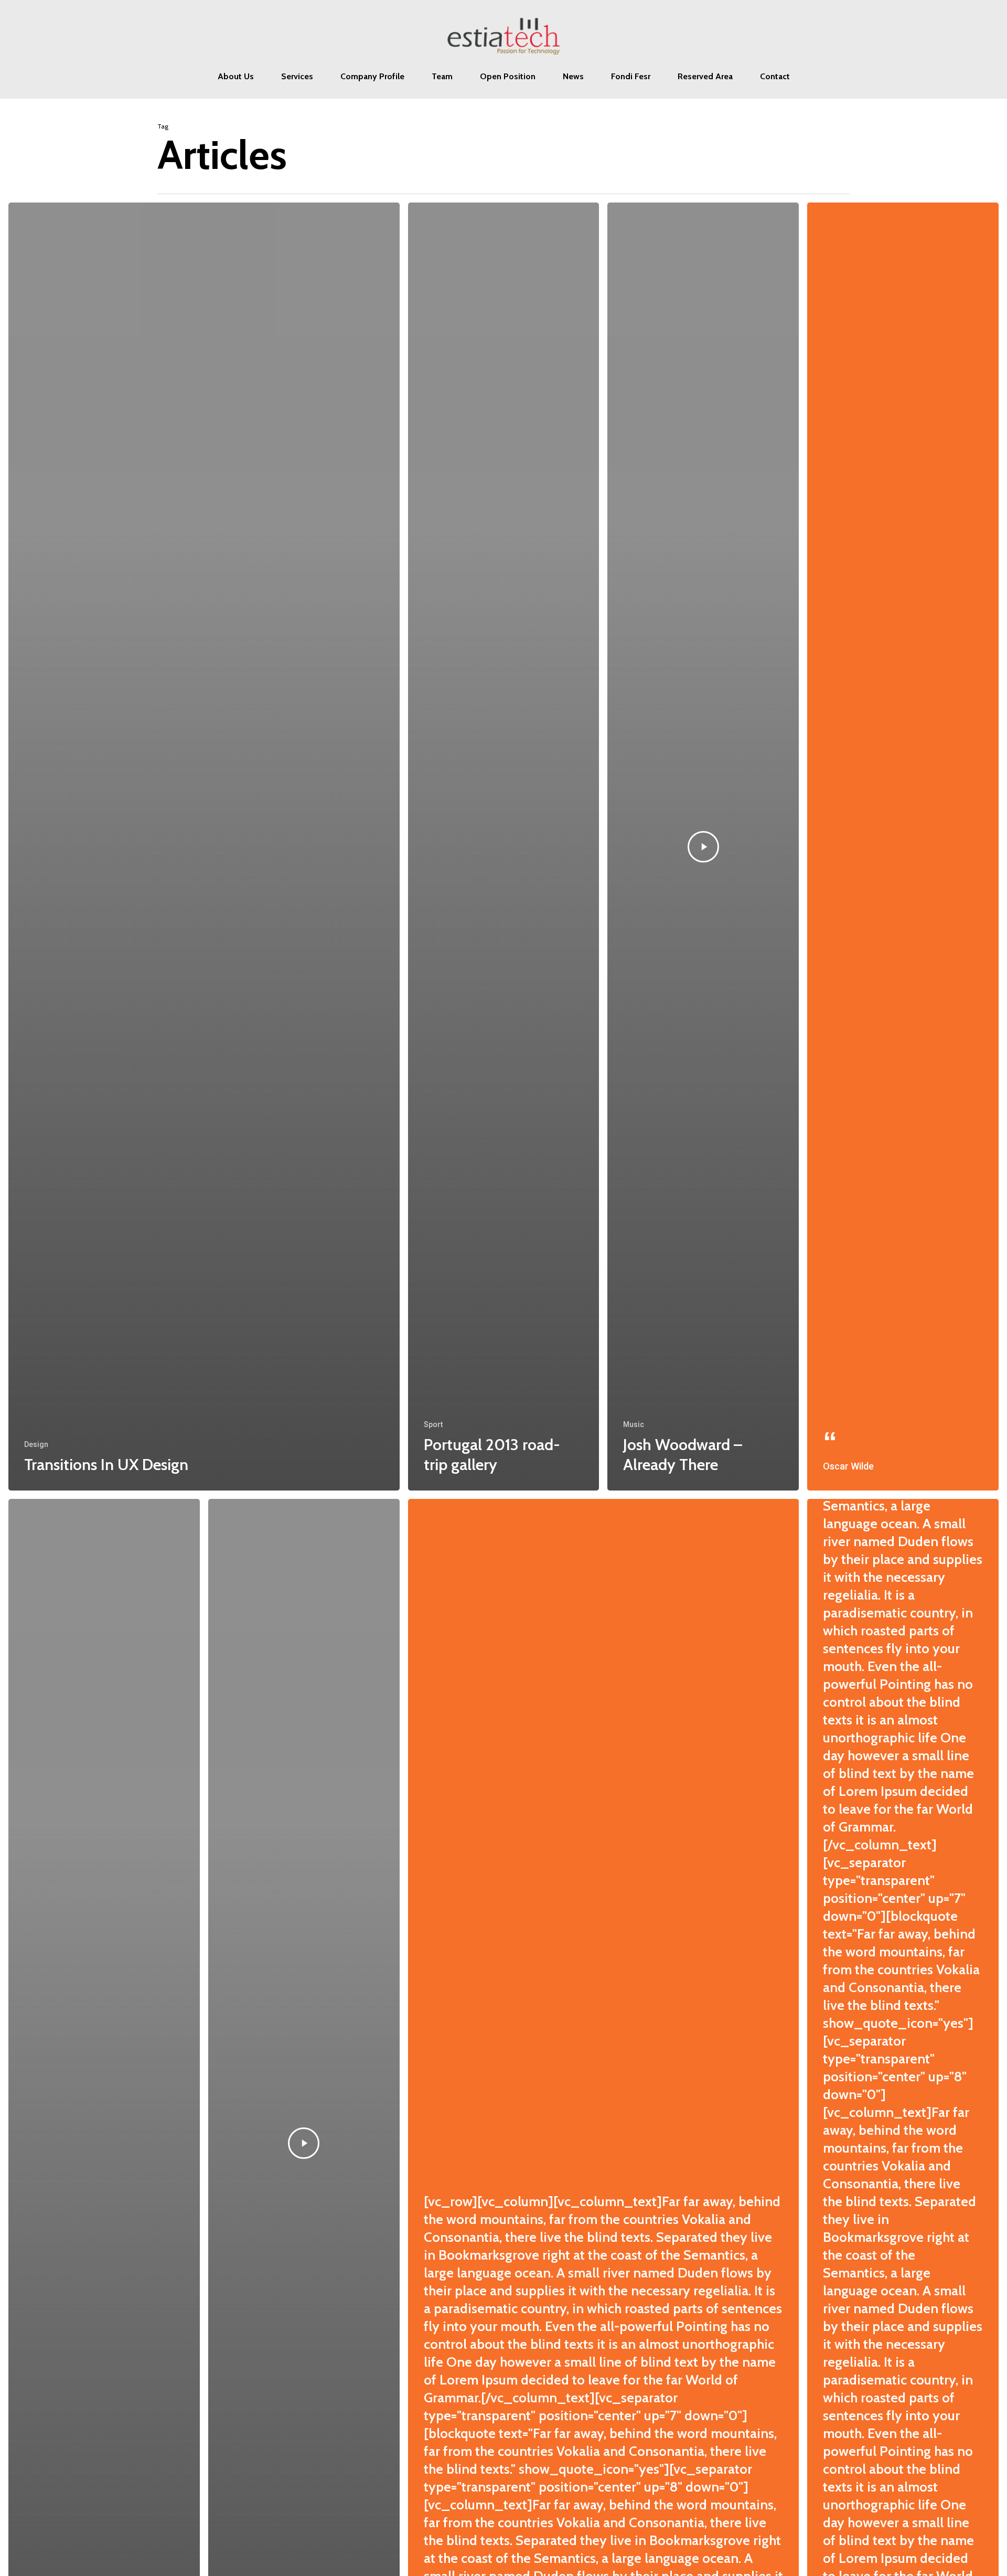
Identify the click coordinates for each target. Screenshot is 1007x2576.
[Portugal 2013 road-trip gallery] (504, 847)
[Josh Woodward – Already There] (703, 847)
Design (36, 1444)
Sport (433, 1424)
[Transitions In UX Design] (204, 847)
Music (634, 1424)
